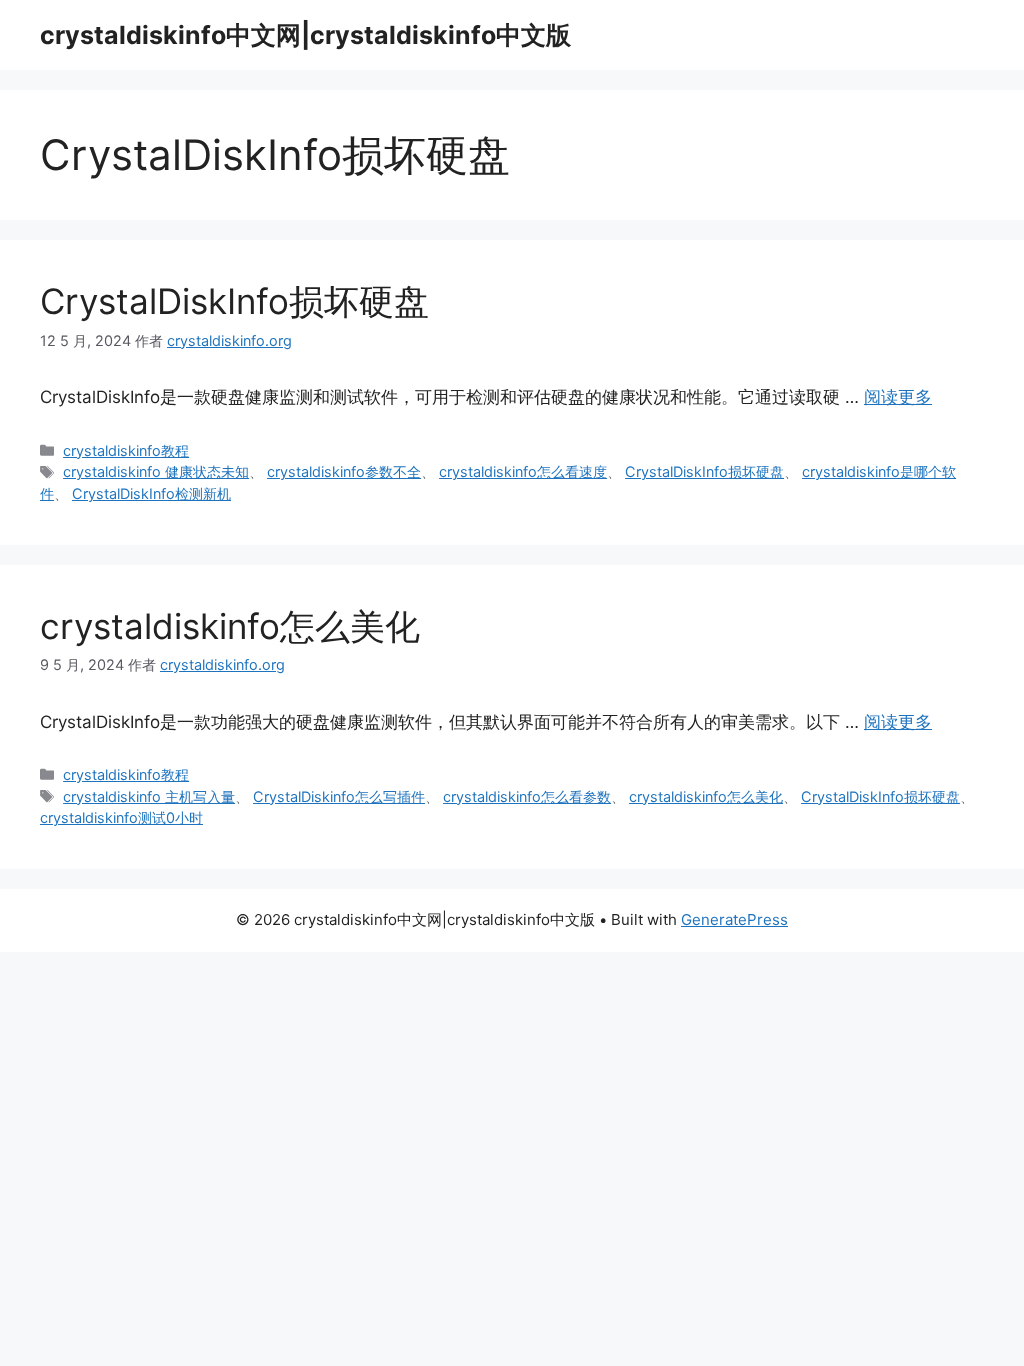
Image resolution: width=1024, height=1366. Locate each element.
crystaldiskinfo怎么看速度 (523, 471)
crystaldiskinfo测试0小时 (121, 817)
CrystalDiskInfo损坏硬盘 (234, 301)
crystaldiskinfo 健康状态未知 (156, 471)
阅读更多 (898, 397)
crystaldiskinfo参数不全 (344, 471)
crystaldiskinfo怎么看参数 (527, 796)
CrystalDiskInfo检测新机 (151, 493)
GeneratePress (734, 919)
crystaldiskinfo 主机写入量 (149, 796)
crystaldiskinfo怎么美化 (230, 626)
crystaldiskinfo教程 (126, 450)
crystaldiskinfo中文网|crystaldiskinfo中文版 (305, 35)
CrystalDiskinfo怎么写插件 (339, 796)
